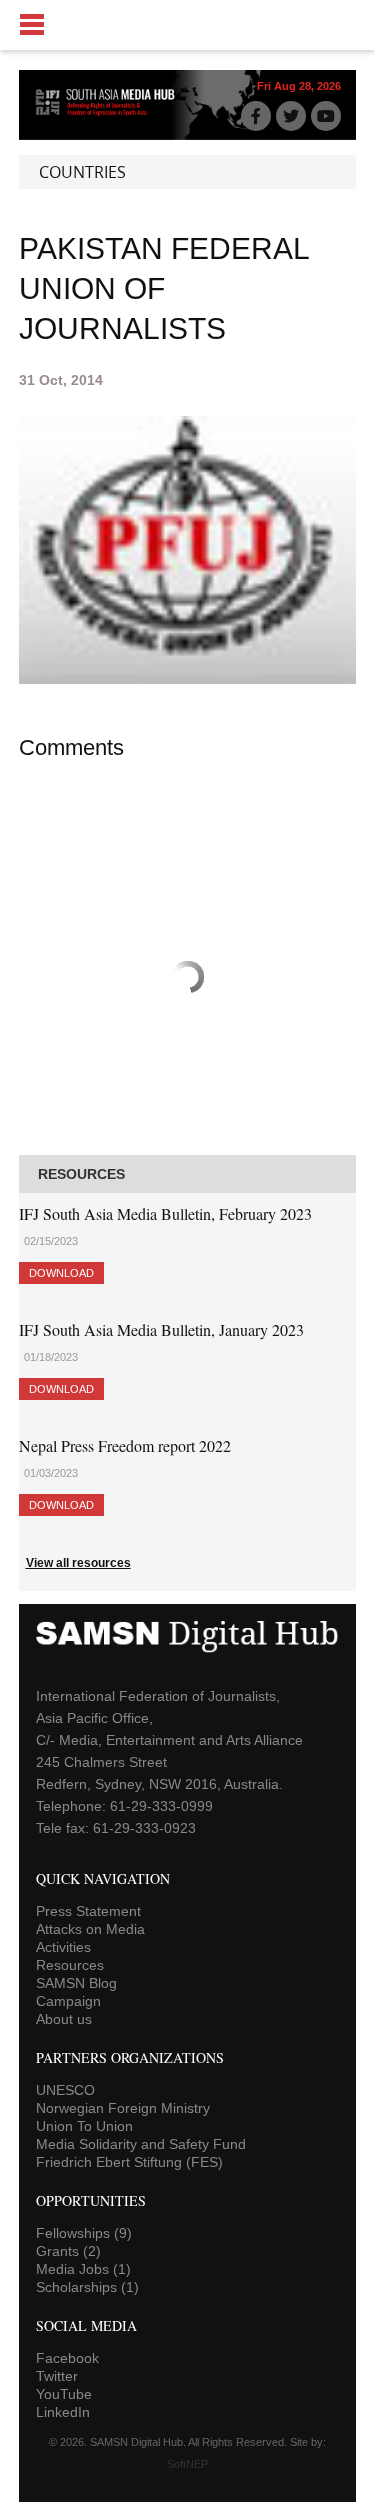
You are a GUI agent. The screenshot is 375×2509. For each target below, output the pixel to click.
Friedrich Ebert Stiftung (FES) (129, 2162)
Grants (68, 2251)
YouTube (64, 2394)
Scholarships (87, 2287)
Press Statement (88, 1911)
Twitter (57, 2376)
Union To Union (84, 2126)
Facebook (67, 2358)
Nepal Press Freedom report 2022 (125, 1445)
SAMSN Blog (76, 1983)
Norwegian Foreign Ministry (123, 2108)
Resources (70, 1965)
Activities (63, 1947)
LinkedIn (63, 2412)
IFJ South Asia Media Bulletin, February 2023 (165, 1213)
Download (61, 1273)
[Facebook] (256, 116)
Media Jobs (83, 2269)
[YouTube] (326, 116)
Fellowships (84, 2233)
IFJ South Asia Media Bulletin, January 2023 (161, 1329)
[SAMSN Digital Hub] (111, 114)
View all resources (78, 1563)
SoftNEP (187, 2464)
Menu (187, 25)
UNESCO (65, 2090)
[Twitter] (291, 116)
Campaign (68, 2001)
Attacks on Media (90, 1929)
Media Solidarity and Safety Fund (141, 2144)
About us (64, 2019)
